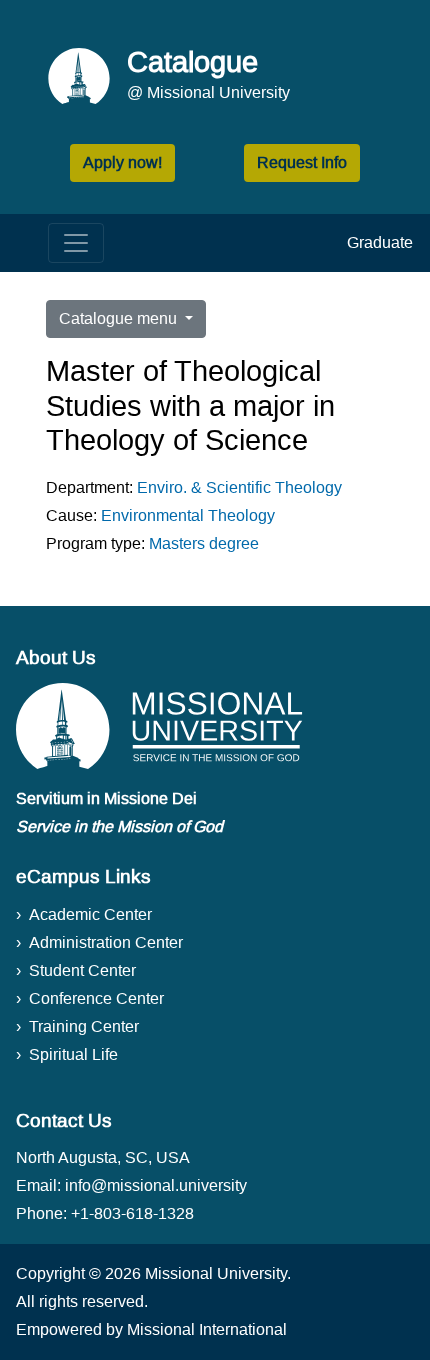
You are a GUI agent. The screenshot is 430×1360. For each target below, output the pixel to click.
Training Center (84, 1026)
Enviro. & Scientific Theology (239, 487)
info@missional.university (156, 1185)
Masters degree (204, 543)
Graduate (380, 242)
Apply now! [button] (122, 162)
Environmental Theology (188, 515)
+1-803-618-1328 (132, 1213)
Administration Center (106, 942)
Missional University (216, 1273)
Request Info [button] (302, 162)
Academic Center (90, 914)
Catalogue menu (120, 318)
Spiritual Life (73, 1054)
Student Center (82, 970)
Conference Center (96, 998)
